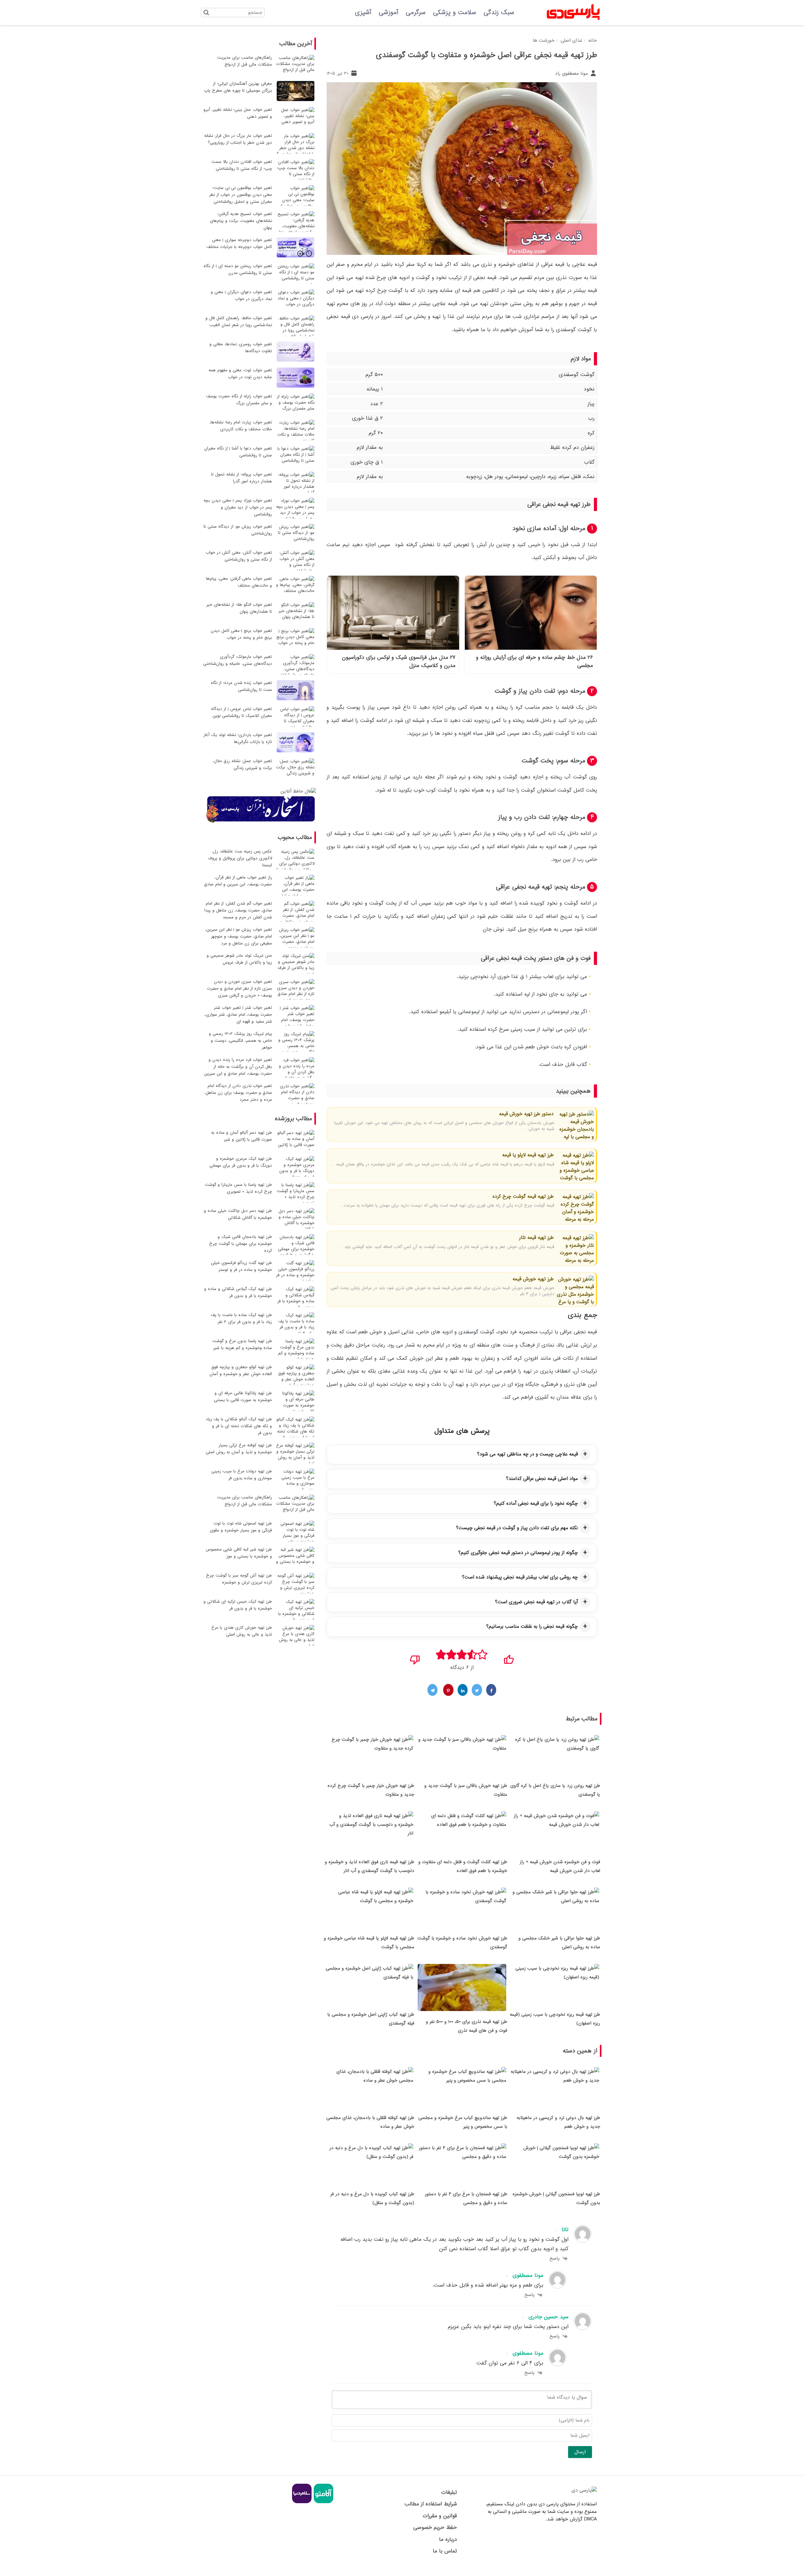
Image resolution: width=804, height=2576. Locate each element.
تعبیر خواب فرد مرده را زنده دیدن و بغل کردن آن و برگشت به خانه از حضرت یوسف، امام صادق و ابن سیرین (238, 1067)
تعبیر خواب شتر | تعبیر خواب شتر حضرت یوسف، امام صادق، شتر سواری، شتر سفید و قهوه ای (238, 1015)
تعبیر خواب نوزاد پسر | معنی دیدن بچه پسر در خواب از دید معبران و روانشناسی (238, 507)
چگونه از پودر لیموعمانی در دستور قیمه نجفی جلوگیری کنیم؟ (518, 1553)
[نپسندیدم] (415, 1658)
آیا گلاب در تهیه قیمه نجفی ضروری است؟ (536, 1602)
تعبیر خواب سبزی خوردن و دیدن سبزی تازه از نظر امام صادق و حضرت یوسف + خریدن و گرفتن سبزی (239, 989)
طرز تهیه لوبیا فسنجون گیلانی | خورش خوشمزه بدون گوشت (556, 2198)
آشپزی (363, 13)
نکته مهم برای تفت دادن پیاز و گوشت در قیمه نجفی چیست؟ (517, 1528)
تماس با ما (445, 2551)
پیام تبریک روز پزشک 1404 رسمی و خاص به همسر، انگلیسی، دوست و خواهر (240, 1041)
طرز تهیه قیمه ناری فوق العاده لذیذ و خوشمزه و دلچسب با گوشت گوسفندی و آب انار (369, 1866)
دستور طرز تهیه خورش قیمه (526, 1114)
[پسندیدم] (509, 1658)
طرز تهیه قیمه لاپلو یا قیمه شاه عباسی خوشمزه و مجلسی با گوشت (369, 1943)
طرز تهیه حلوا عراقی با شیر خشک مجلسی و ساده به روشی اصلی (559, 1943)
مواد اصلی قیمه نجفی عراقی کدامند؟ (542, 1479)
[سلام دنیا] (302, 2502)
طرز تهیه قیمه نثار (536, 1238)
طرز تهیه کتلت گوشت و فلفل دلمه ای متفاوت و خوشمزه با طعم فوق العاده (463, 1866)
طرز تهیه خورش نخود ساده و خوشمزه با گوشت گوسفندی (462, 1943)
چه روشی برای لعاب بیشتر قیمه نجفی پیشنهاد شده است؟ (520, 1577)
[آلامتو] (323, 2502)
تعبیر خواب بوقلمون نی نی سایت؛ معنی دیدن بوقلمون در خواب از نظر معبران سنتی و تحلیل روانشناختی (241, 195)
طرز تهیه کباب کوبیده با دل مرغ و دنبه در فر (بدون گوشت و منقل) (372, 2198)
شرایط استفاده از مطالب (431, 2504)
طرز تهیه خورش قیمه (533, 1279)
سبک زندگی (499, 13)
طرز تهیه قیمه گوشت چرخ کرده (522, 1197)
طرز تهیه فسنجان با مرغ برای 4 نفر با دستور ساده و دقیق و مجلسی (466, 2198)
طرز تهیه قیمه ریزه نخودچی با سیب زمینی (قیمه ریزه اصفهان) (555, 2019)
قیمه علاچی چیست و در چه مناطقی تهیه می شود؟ (527, 1454)
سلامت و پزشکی (455, 13)
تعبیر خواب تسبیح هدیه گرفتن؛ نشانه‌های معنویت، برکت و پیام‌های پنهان (241, 221)
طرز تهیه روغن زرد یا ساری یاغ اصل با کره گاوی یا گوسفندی (555, 1790)
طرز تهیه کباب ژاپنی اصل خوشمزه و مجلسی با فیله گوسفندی (371, 2019)
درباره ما (448, 2539)
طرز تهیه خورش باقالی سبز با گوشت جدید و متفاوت (466, 1790)
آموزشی (388, 13)
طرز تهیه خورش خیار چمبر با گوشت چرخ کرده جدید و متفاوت (371, 1790)
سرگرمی (416, 13)
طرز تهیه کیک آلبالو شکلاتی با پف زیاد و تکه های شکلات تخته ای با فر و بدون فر (239, 1426)
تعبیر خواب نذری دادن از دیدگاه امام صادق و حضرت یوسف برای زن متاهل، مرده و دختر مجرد (238, 1093)
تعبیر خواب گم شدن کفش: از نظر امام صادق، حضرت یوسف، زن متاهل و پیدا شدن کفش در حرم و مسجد (238, 910)
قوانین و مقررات (440, 2516)
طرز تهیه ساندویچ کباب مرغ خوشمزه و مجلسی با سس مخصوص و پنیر (463, 2122)
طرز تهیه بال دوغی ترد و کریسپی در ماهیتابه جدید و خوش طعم (558, 2122)
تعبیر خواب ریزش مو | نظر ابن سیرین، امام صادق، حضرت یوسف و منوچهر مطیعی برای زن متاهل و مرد (239, 936)
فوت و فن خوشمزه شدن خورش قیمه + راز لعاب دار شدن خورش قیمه (560, 1866)
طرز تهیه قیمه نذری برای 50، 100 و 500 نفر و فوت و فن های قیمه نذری (467, 2026)
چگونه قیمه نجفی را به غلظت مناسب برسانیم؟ (532, 1627)
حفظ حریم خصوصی (435, 2528)
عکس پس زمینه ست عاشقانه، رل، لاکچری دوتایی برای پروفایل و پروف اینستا (240, 858)
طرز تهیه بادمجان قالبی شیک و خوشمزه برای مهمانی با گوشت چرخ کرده (241, 1244)
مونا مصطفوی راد (572, 73)
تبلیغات (449, 2492)
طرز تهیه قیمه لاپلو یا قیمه (528, 1155)
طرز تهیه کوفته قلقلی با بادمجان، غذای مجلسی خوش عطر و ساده (370, 2122)
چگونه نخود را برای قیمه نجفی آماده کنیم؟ (536, 1503)
